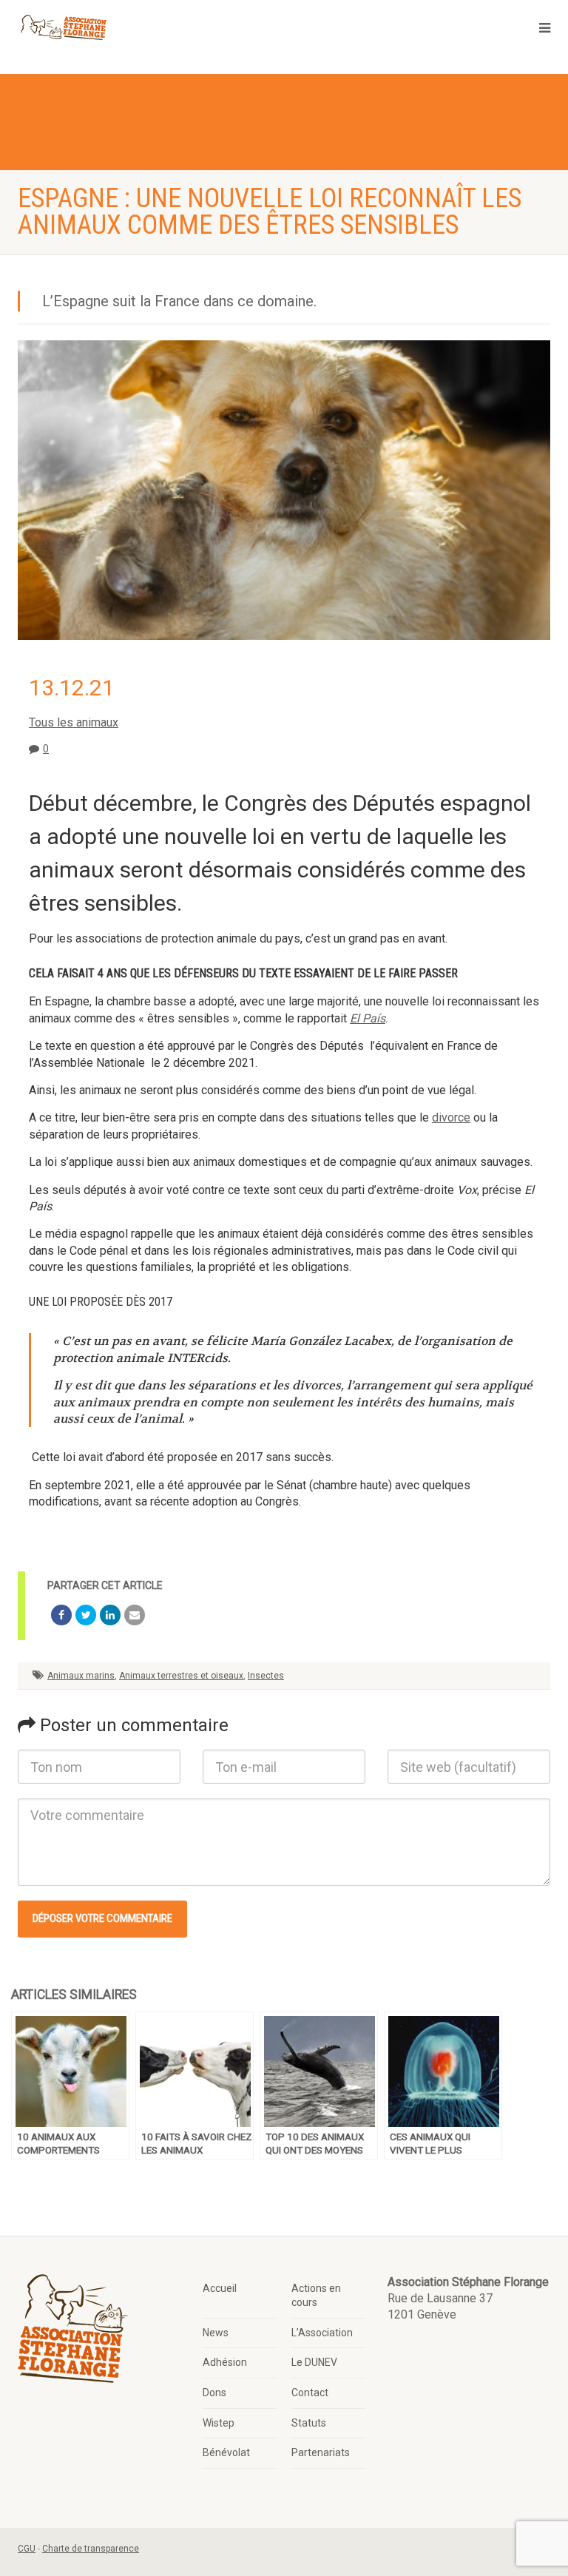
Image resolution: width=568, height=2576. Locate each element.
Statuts (309, 2423)
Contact (310, 2393)
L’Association (322, 2333)
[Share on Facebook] (61, 1615)
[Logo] (63, 28)
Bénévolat (226, 2452)
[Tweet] (86, 1615)
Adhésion (225, 2362)
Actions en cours (316, 2296)
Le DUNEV (314, 2362)
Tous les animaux (74, 722)
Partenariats (321, 2452)
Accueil (220, 2288)
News (216, 2333)
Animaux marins (81, 1676)
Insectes (266, 1676)
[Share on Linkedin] (110, 1615)
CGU (27, 2549)
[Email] (135, 1615)
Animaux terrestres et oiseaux (181, 1676)
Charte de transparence (91, 2549)
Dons (214, 2393)
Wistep (219, 2423)
